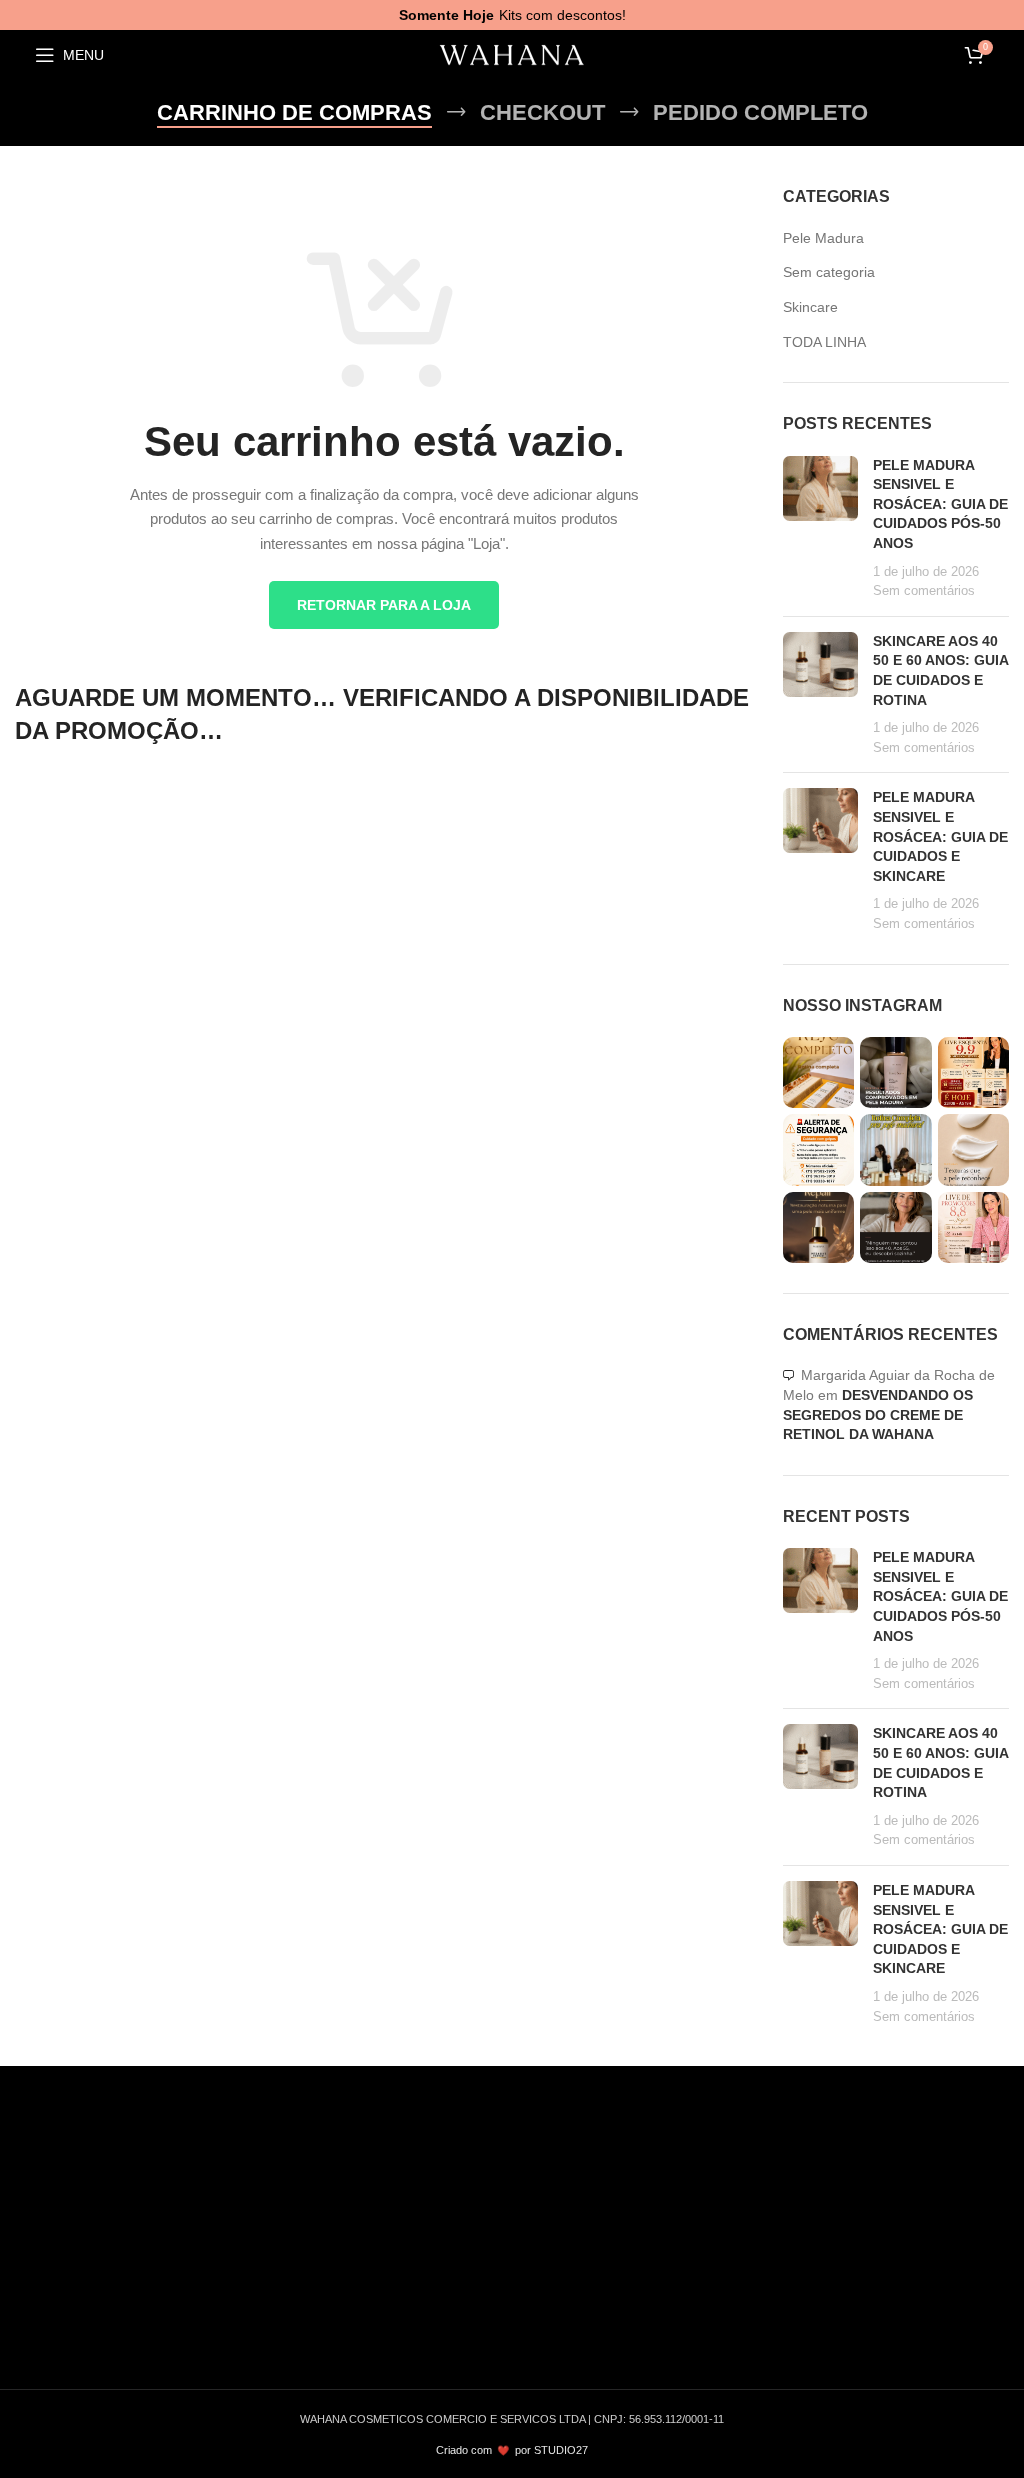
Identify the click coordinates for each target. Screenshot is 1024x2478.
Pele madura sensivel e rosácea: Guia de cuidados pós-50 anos (940, 504)
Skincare (810, 307)
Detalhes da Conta (845, 2290)
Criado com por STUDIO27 (512, 2450)
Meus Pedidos (831, 2193)
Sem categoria (829, 272)
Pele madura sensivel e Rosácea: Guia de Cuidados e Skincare (940, 836)
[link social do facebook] (34, 2319)
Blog (541, 2160)
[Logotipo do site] (512, 55)
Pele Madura (823, 238)
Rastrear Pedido (854, 2225)
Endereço (816, 2257)
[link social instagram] (82, 2319)
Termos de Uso (575, 2193)
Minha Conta (826, 2160)
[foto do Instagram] (818, 1072)
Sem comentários (924, 591)
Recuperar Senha (842, 2322)
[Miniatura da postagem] (820, 528)
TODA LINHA (824, 342)
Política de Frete (579, 2225)
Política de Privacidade (599, 2257)
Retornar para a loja (384, 605)
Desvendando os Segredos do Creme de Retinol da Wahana (878, 1414)
